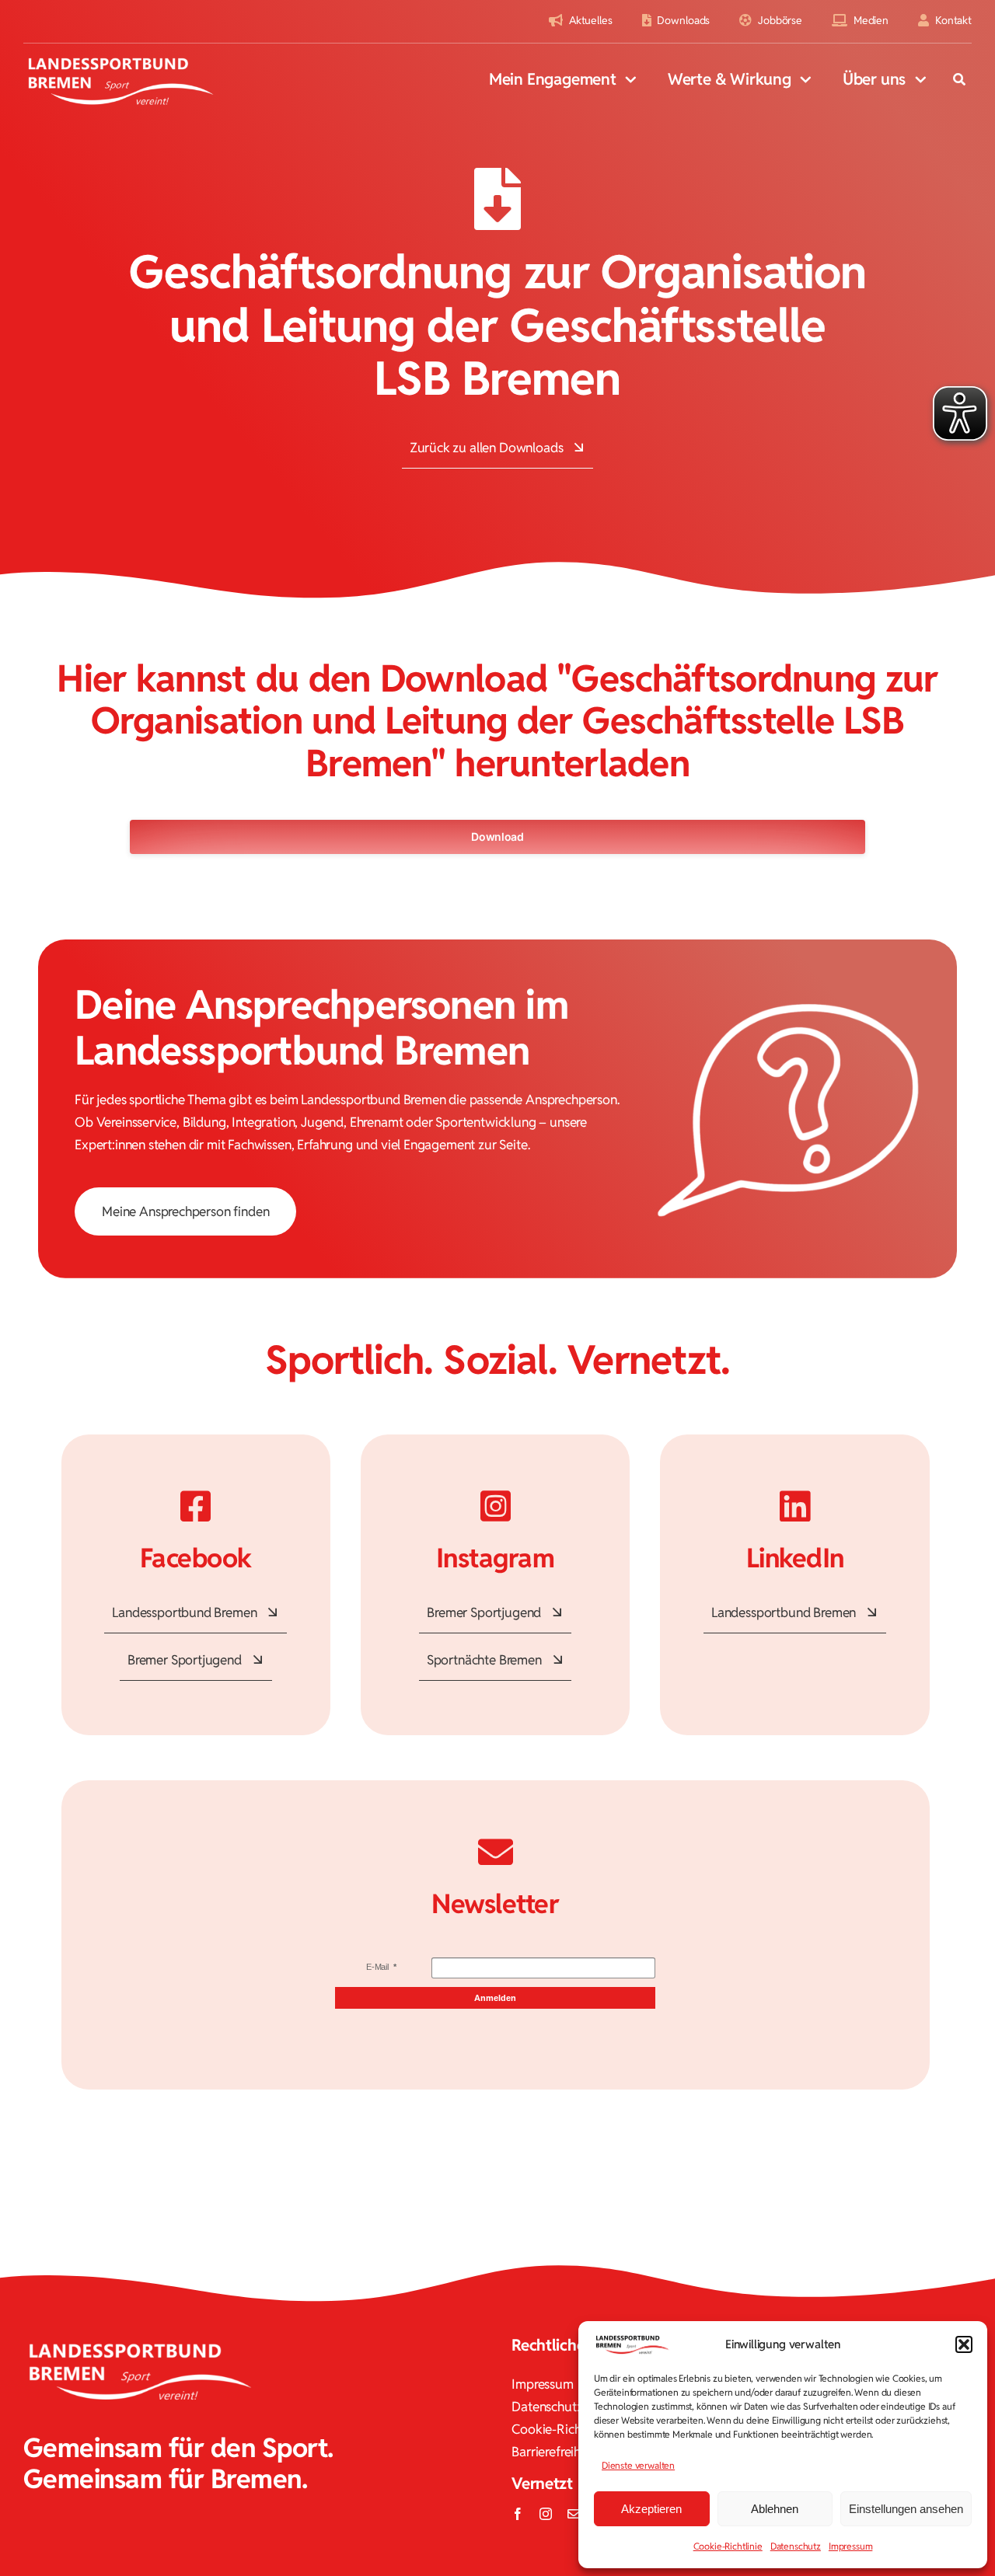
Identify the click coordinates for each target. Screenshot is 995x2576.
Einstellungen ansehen (906, 2509)
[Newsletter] (574, 2514)
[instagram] (546, 2514)
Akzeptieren (651, 2509)
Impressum (850, 2546)
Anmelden (495, 1998)
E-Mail (379, 1967)
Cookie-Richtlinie (728, 2546)
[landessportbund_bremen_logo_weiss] (120, 58)
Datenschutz (796, 2546)
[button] (964, 2344)
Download (497, 837)
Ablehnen (775, 2509)
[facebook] (518, 2514)
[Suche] (959, 81)
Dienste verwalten (638, 2465)
